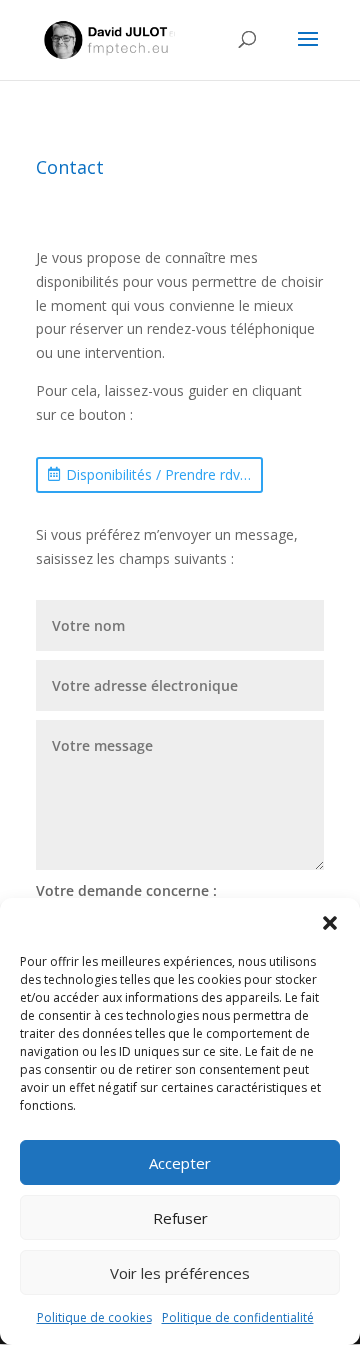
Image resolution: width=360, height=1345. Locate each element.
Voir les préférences (180, 1273)
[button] (330, 923)
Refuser (180, 1218)
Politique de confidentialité (238, 1317)
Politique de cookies (94, 1317)
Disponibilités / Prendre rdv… (158, 474)
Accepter (180, 1163)
